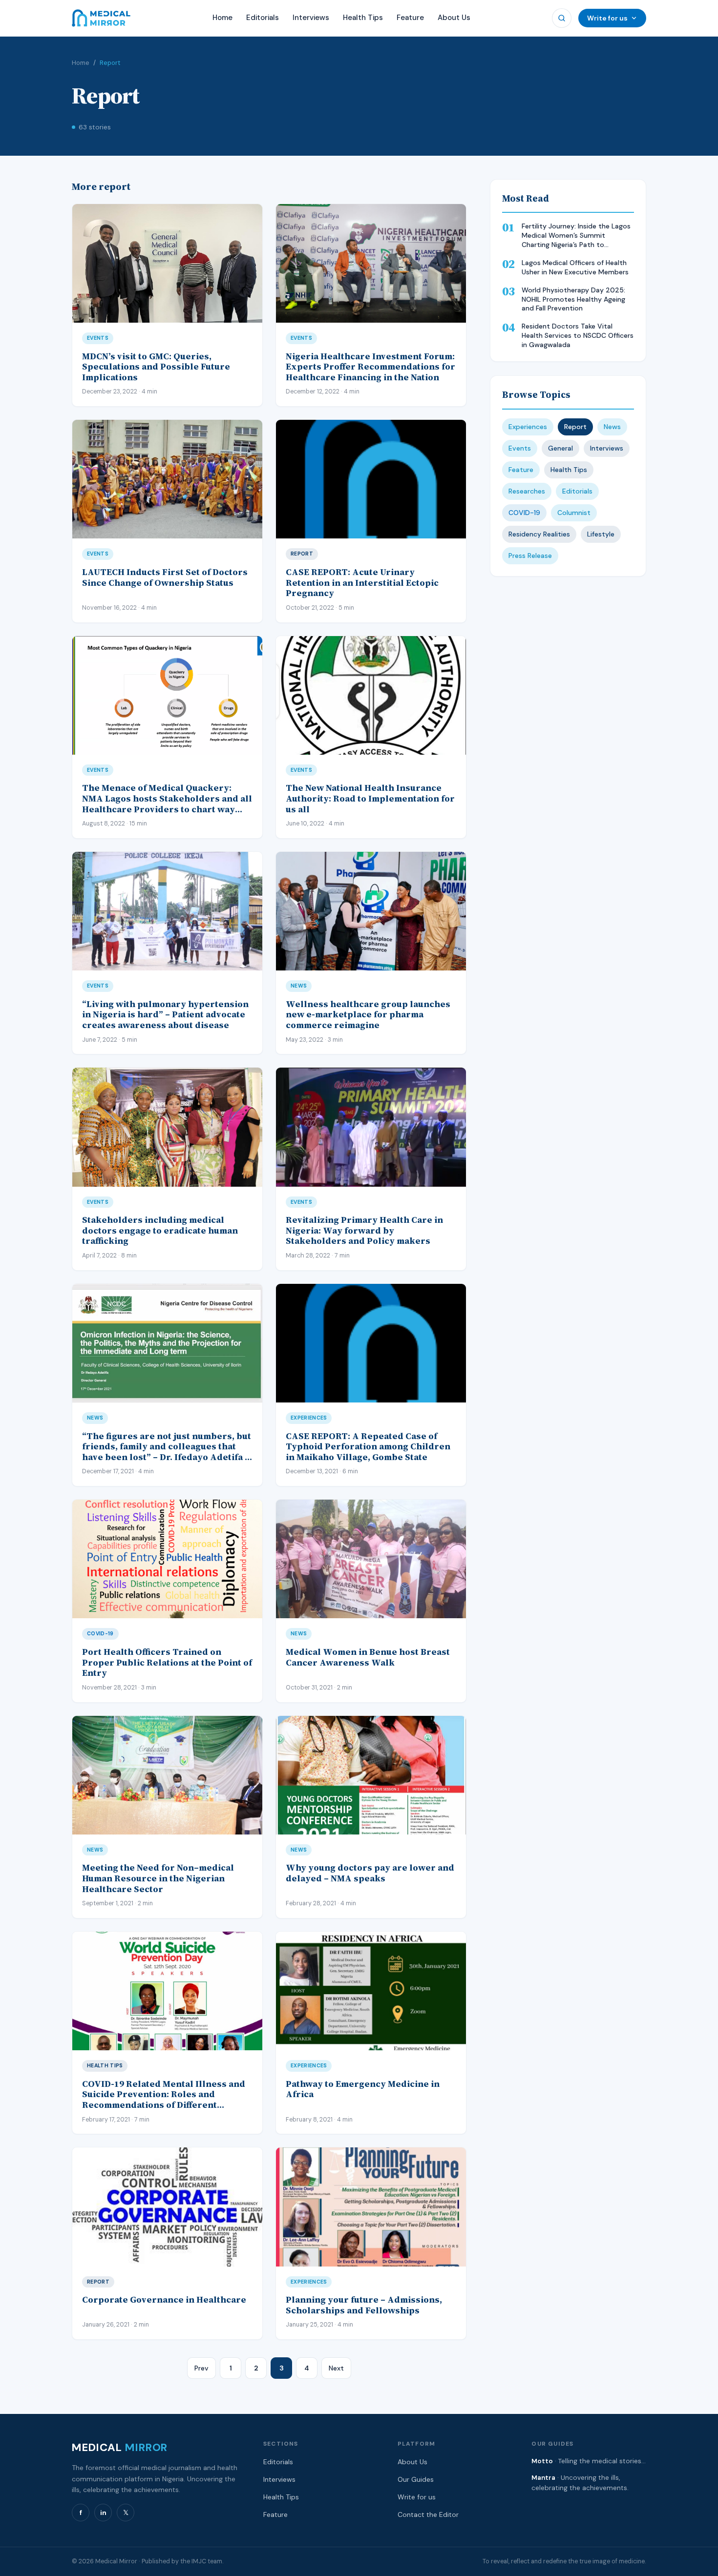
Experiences (528, 427)
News (612, 427)
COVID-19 (524, 513)
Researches (527, 491)
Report (575, 427)
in (103, 2513)
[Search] (562, 18)
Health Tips (363, 18)
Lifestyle (601, 534)
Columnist (574, 513)
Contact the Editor (428, 2514)
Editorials (263, 18)
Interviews (311, 18)
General (560, 448)
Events (520, 448)
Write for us (607, 18)
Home (222, 18)
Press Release (530, 556)
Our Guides (416, 2479)
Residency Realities (539, 534)
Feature (410, 18)
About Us (454, 18)
